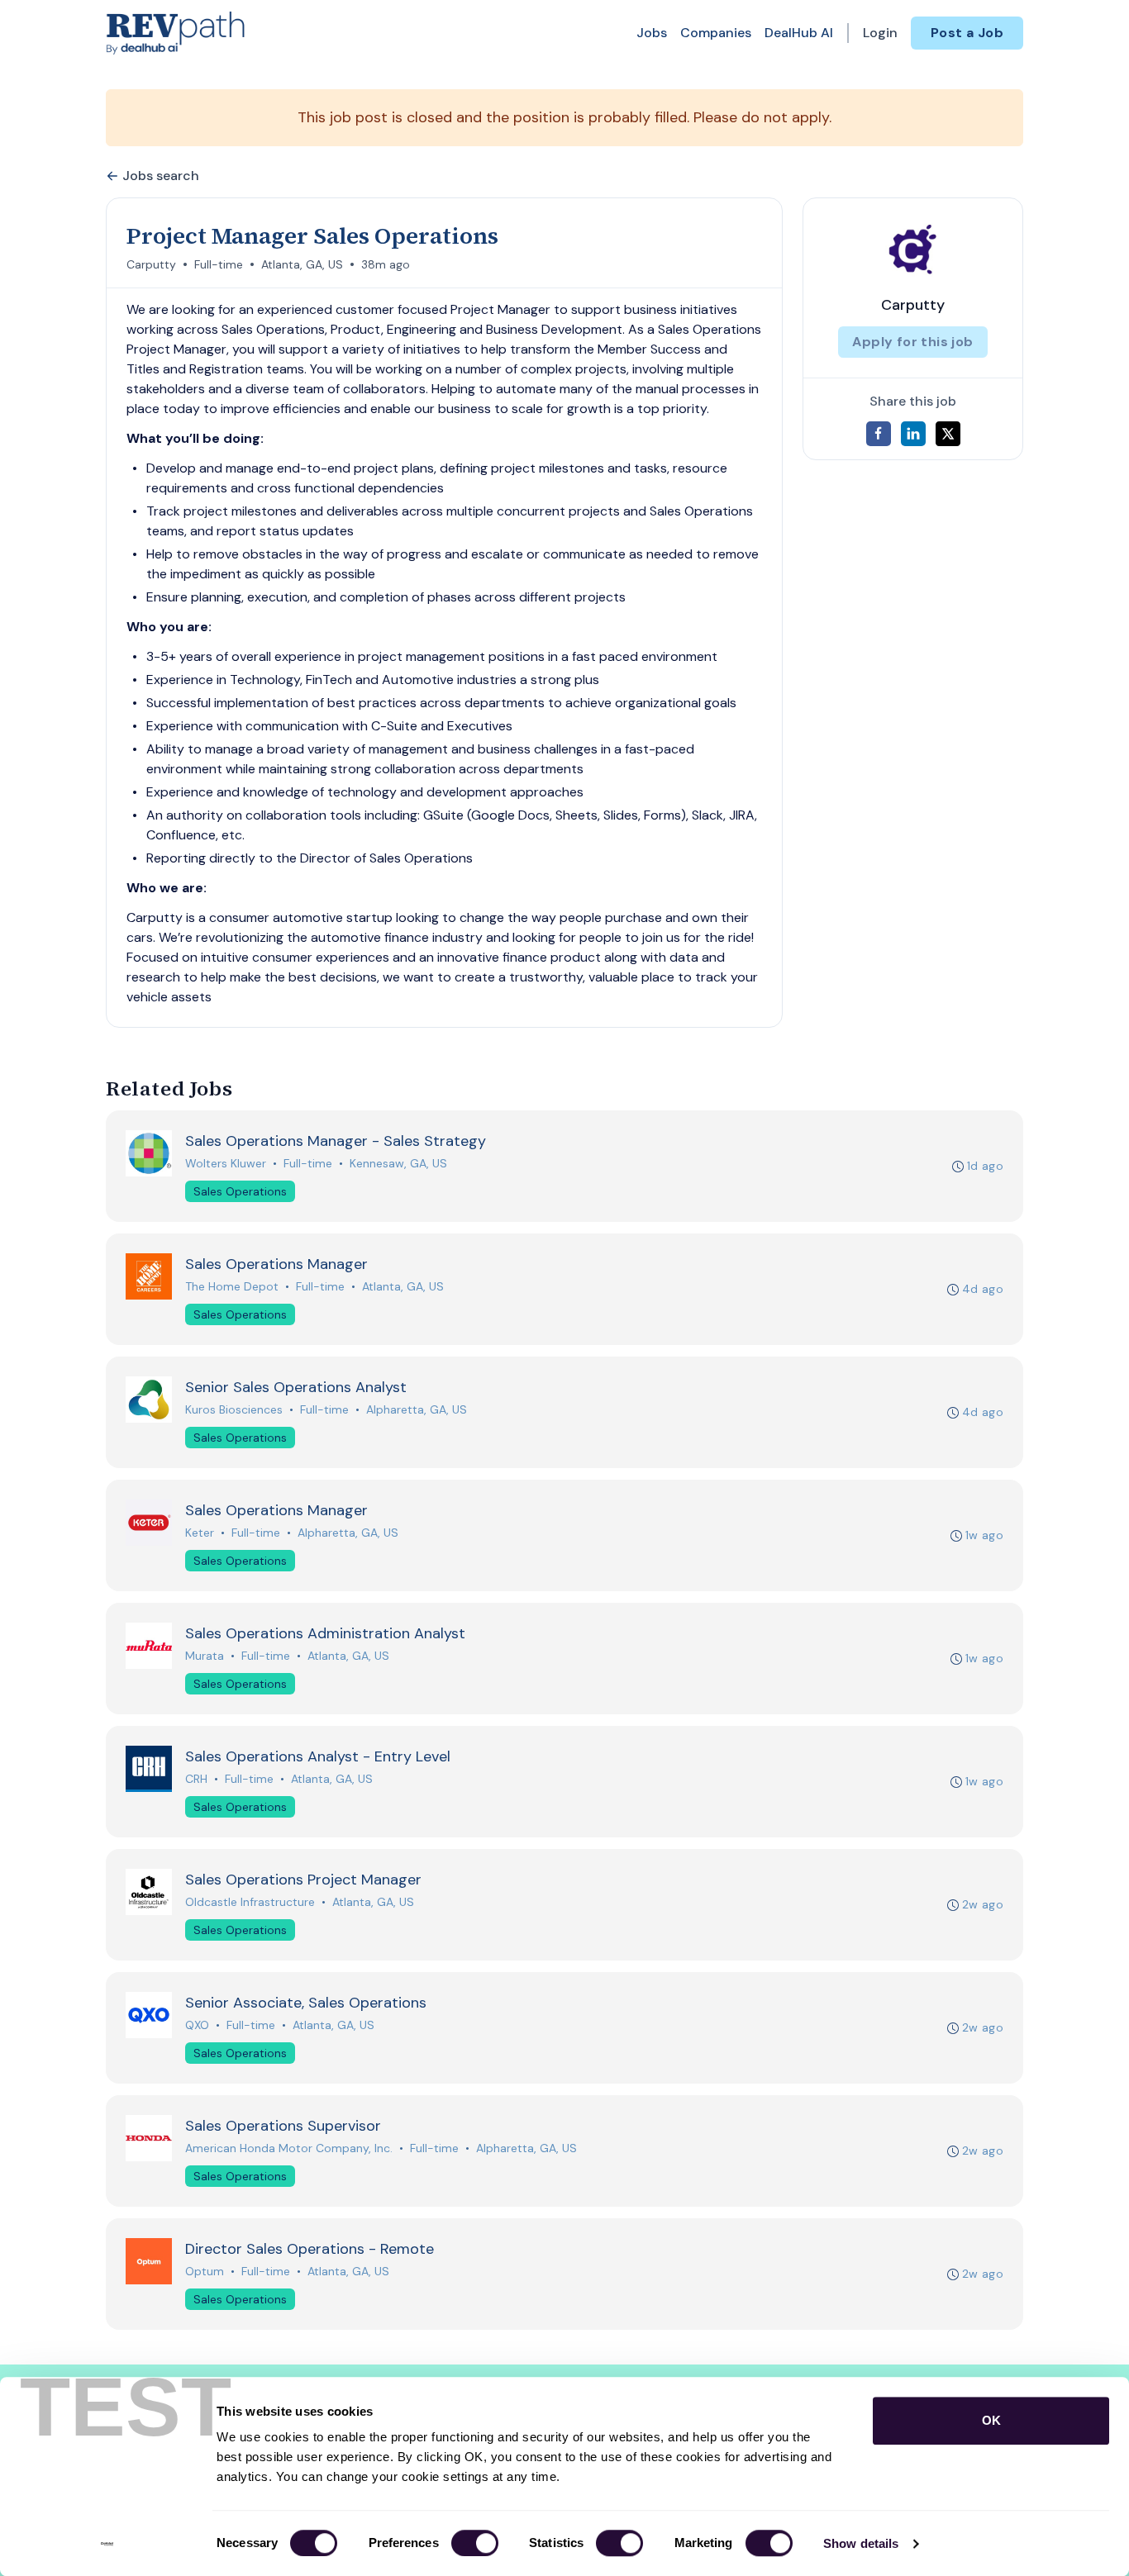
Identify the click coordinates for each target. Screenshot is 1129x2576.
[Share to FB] (879, 434)
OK (991, 2420)
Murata (205, 1656)
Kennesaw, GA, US (398, 1163)
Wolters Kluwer (226, 1163)
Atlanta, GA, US (302, 264)
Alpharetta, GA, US (417, 1409)
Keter (200, 1533)
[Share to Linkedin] (913, 434)
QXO (197, 2025)
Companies (716, 33)
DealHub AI (799, 33)
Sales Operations (240, 1191)
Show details (861, 2543)
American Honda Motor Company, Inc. (289, 2148)
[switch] (475, 2543)
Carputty (151, 264)
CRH (196, 1779)
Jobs (652, 33)
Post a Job (967, 33)
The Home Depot (232, 1286)
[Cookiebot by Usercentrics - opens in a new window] (107, 2544)
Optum (205, 2271)
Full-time (219, 264)
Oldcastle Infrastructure (250, 1902)
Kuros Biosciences (234, 1409)
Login (880, 33)
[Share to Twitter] (948, 434)
